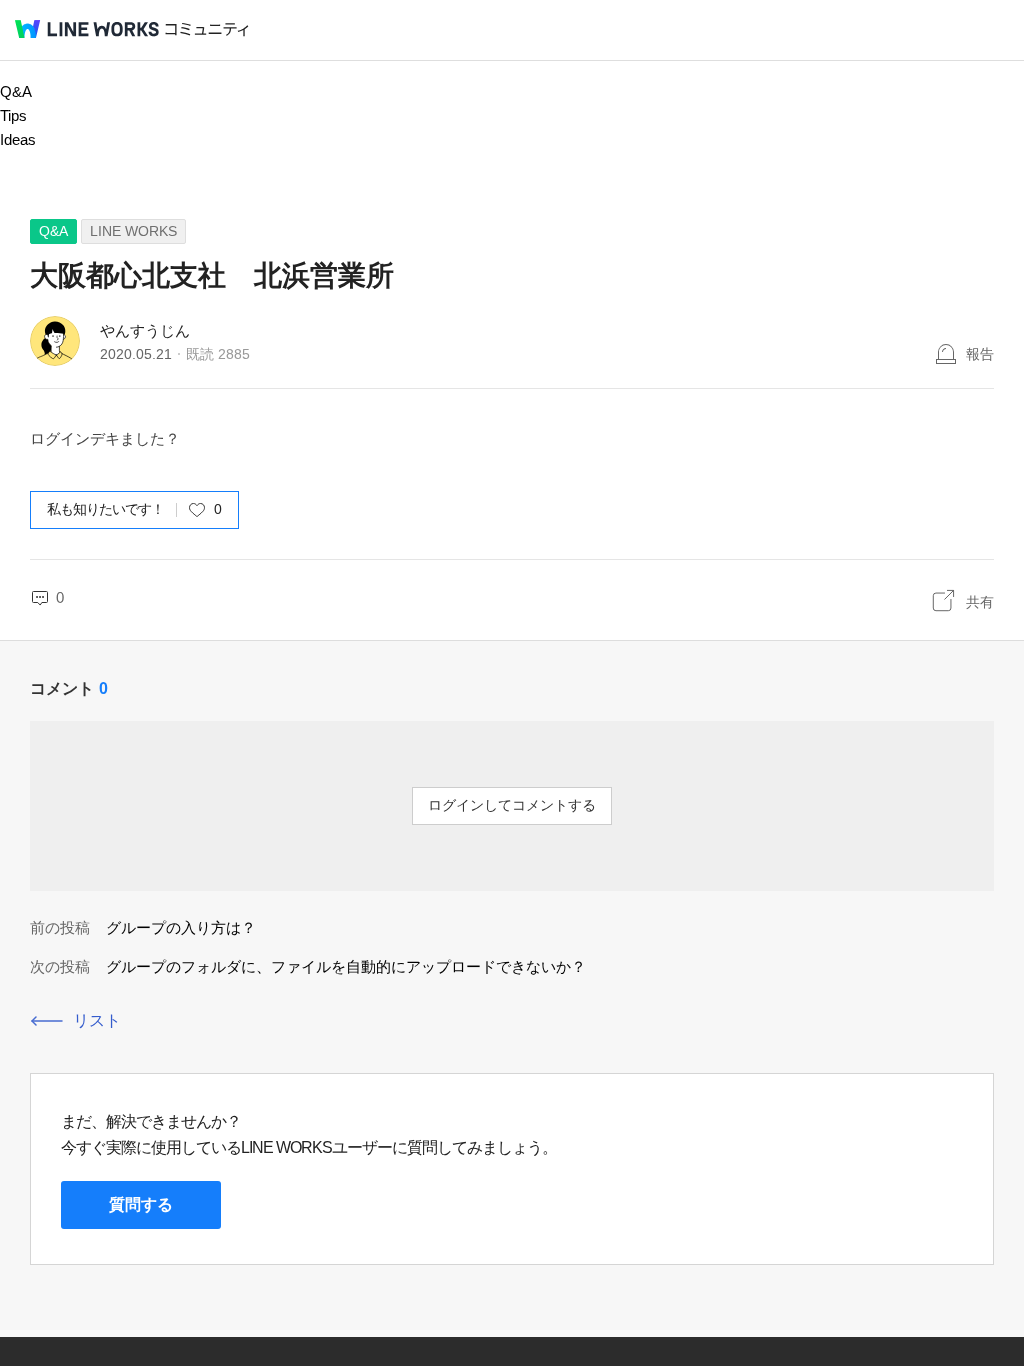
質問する (141, 1204)
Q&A (16, 91)
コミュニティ (207, 29)
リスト (97, 1020)
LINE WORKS (133, 231)
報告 (980, 354)
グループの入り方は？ (181, 927)
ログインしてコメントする (512, 805)
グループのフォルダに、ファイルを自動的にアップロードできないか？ (346, 966)
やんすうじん (145, 330)
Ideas (18, 139)
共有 (980, 602)
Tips (13, 115)
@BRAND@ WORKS (87, 29)
